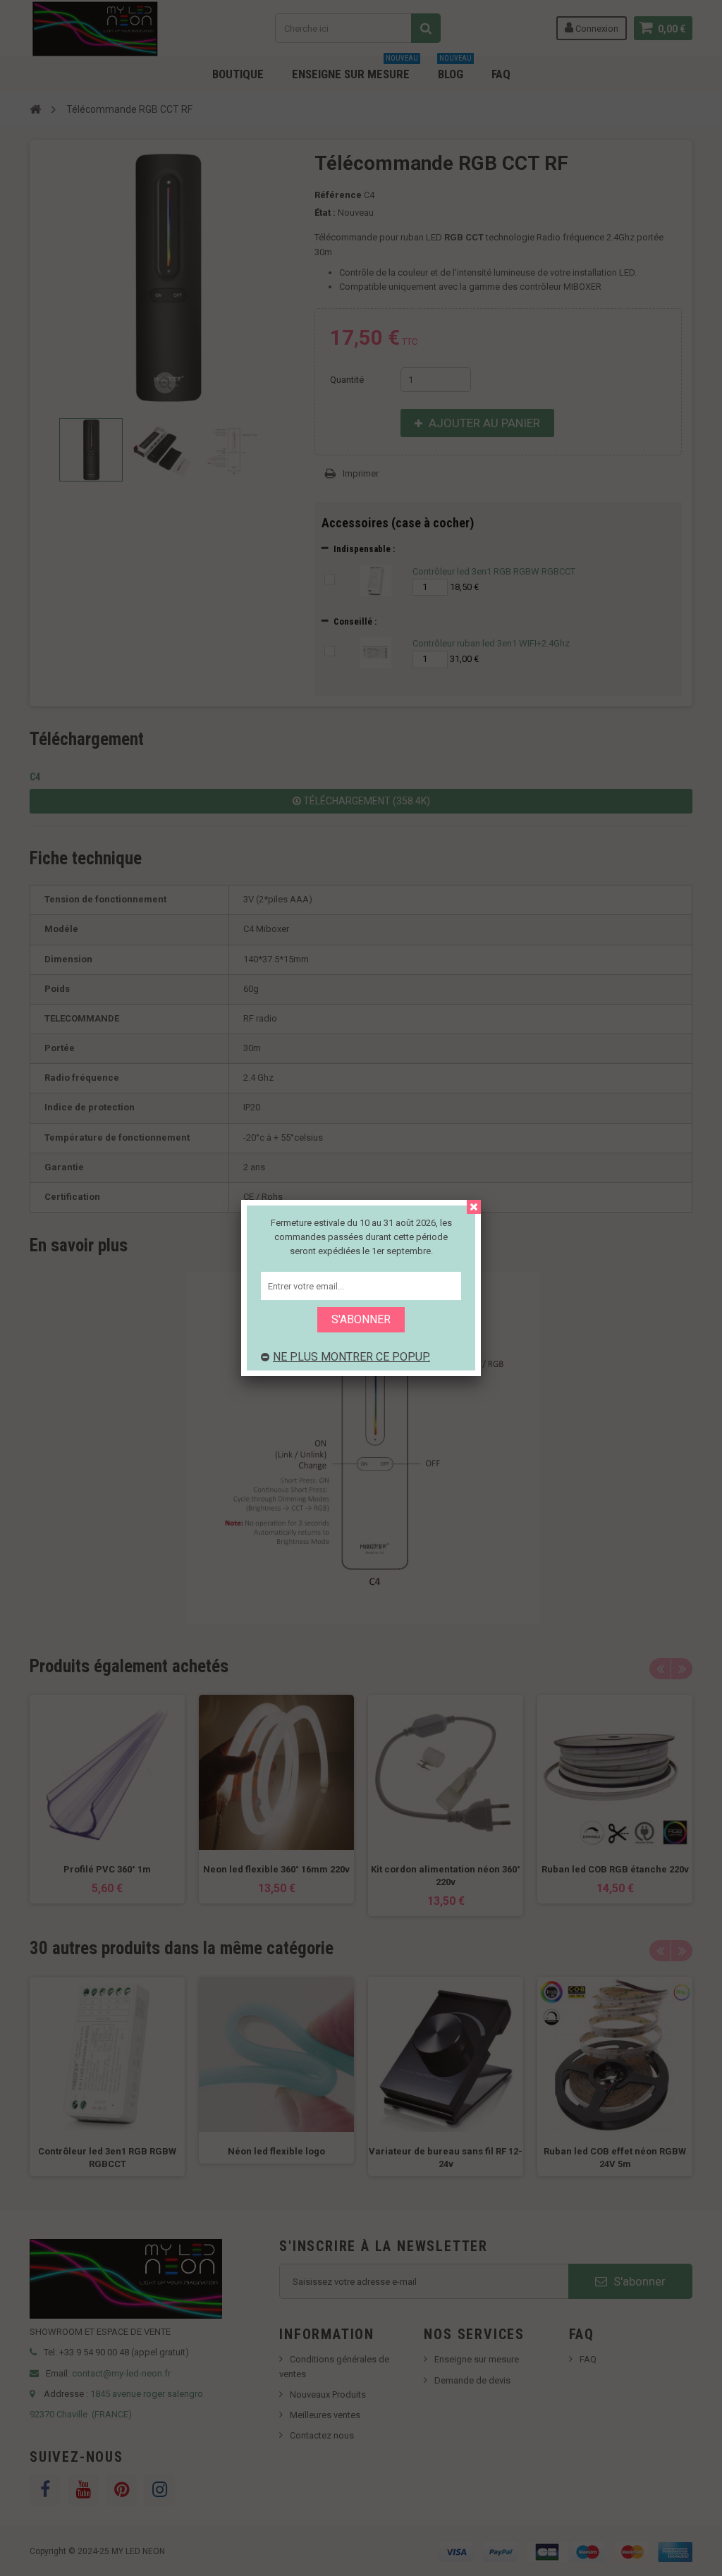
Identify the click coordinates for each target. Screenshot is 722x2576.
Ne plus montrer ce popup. (351, 1357)
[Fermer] (474, 1207)
